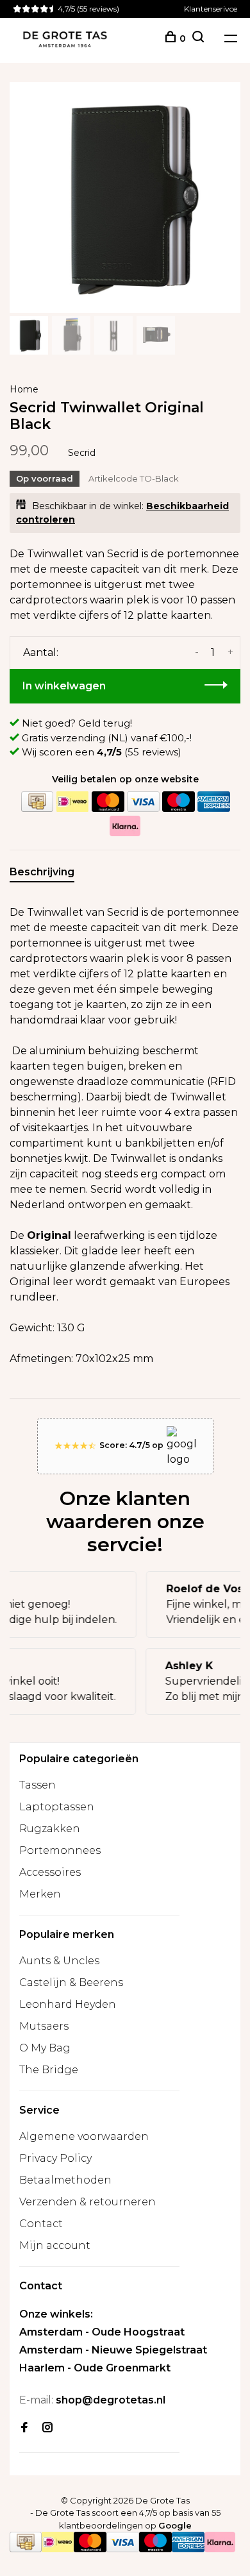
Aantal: (41, 652)
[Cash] (37, 802)
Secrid (82, 453)
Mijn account (55, 2245)
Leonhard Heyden (68, 2004)
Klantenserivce (211, 9)
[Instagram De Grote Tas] (47, 2428)
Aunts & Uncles (59, 1961)
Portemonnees (60, 1850)
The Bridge (49, 2070)
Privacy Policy (55, 2158)
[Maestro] (178, 802)
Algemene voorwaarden (84, 2136)
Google (175, 2525)
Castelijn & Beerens (71, 1983)
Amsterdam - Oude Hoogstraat (102, 2332)
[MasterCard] (108, 802)
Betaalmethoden (65, 2180)
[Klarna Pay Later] (125, 826)
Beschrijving (42, 872)
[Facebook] (24, 2428)
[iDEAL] (72, 802)
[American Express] (213, 802)
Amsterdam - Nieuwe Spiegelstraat (113, 2350)
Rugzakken (50, 1829)
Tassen (37, 1785)
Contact (41, 2224)
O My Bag (45, 2048)
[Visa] (143, 802)
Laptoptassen (57, 1807)
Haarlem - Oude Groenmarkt (95, 2368)
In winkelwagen (64, 686)
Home (24, 389)
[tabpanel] (125, 198)
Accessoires (50, 1872)
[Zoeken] (198, 38)
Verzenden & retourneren (88, 2202)
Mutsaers (44, 2026)
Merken (40, 1894)
